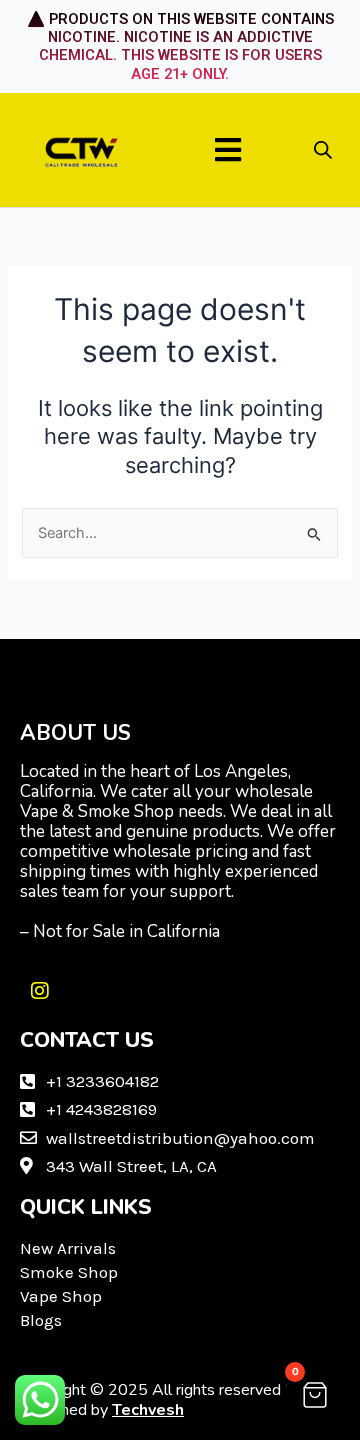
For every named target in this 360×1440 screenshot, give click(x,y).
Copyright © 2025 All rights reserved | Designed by (155, 1400)
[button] (228, 149)
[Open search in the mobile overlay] (323, 150)
